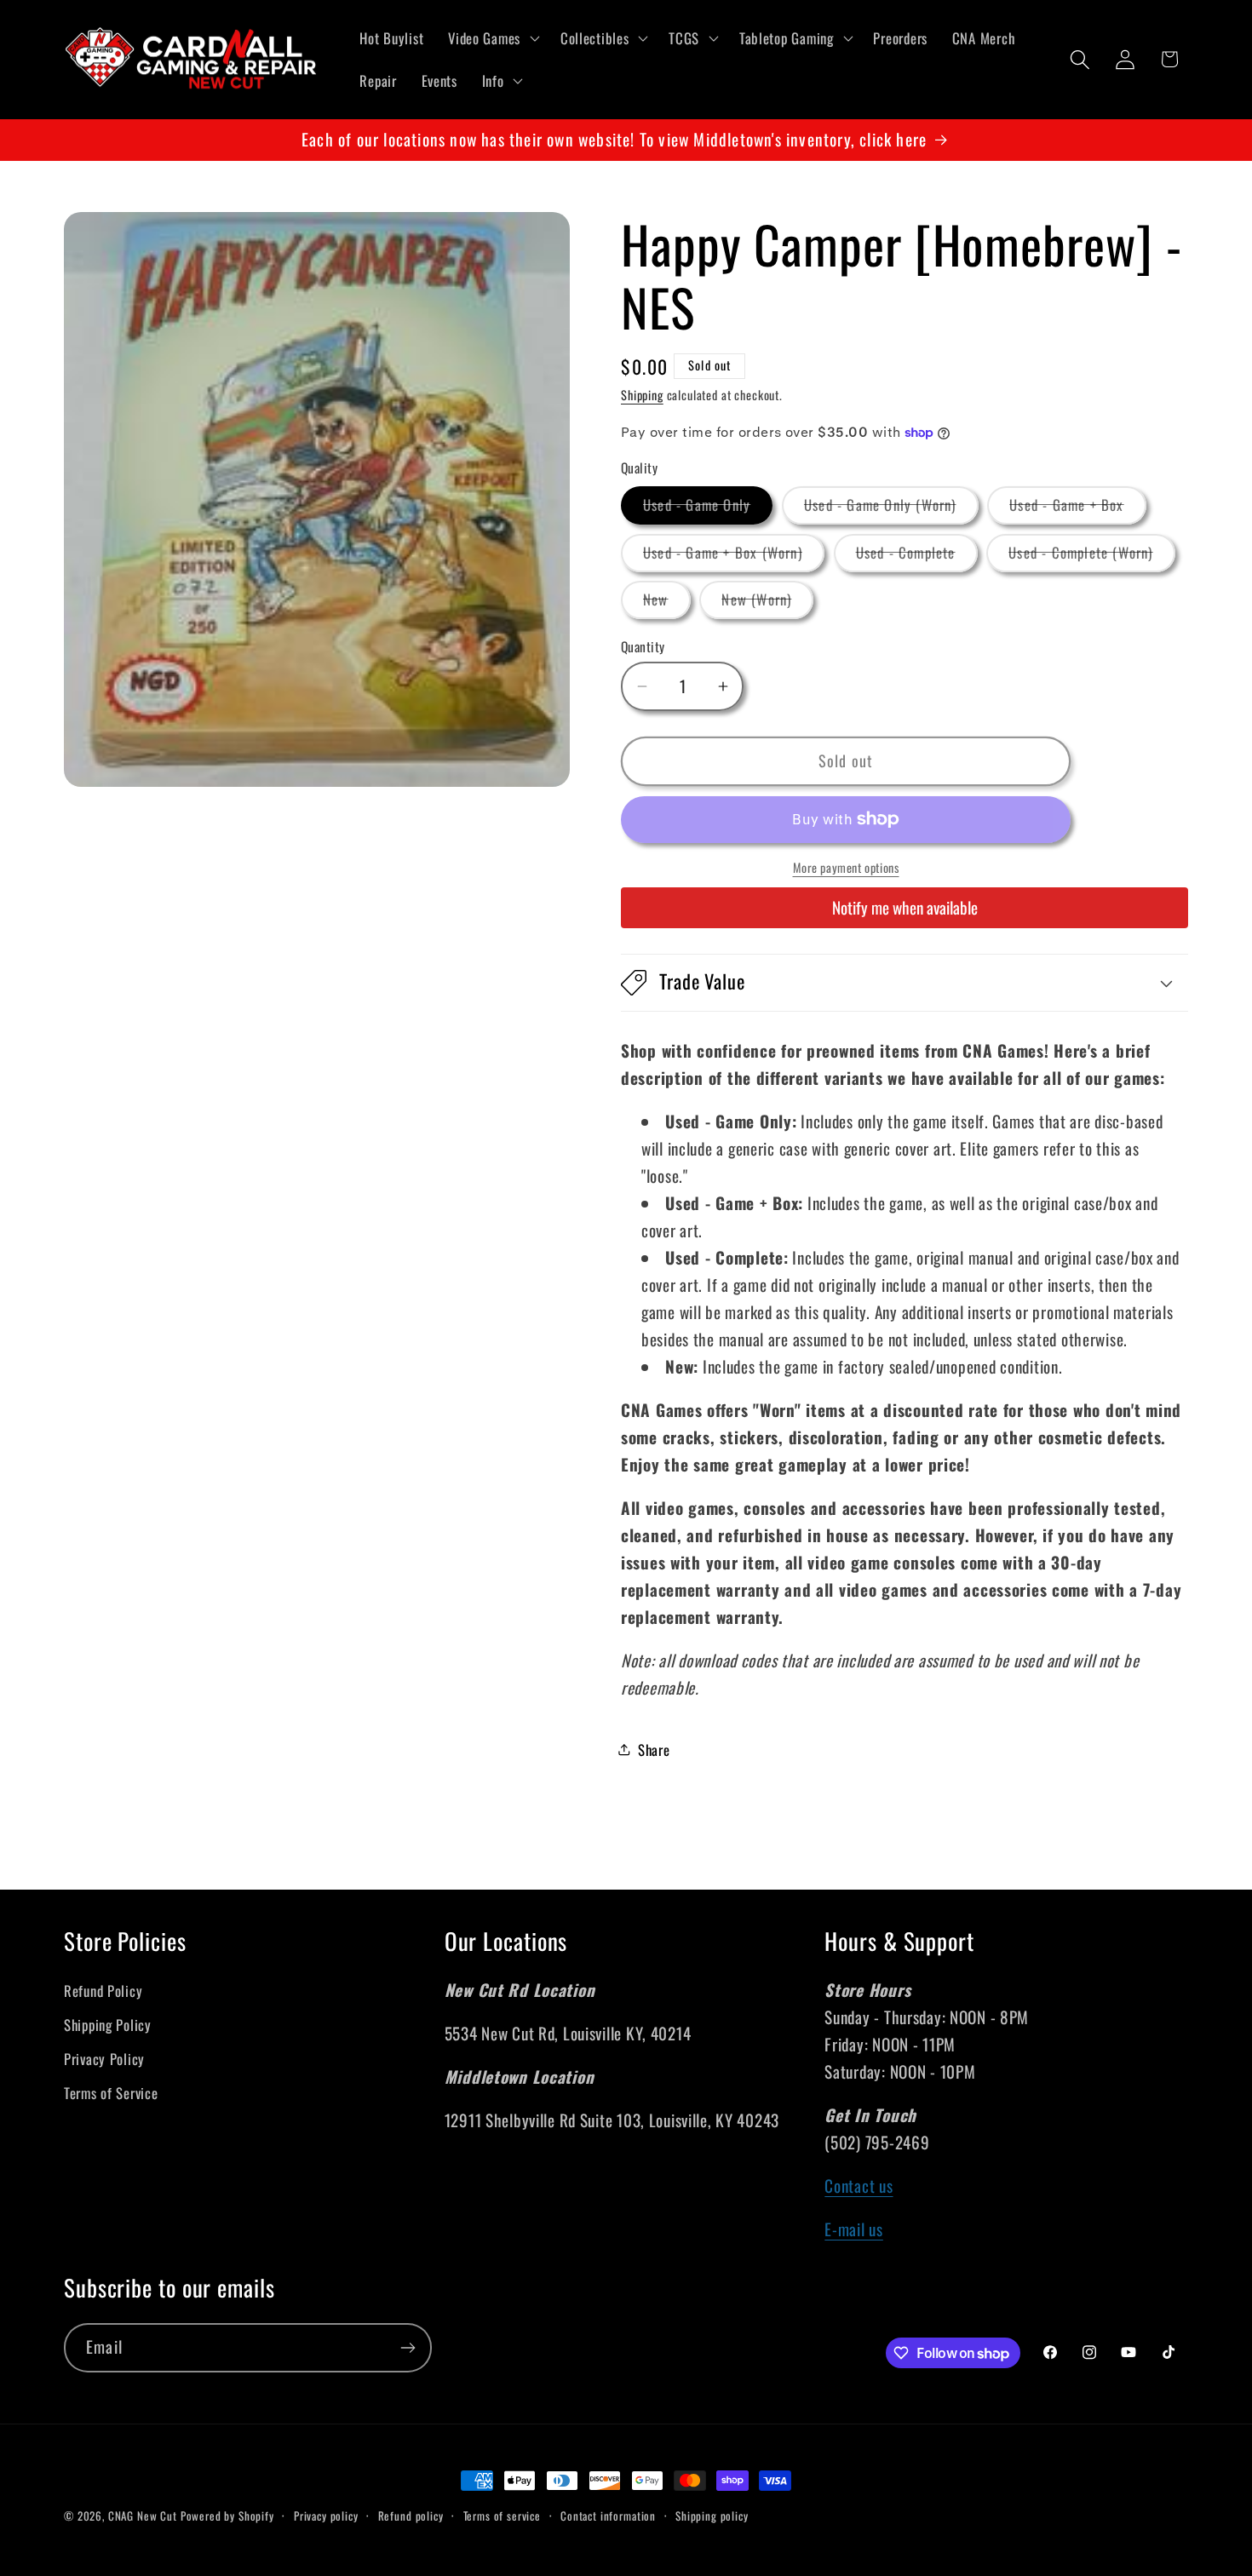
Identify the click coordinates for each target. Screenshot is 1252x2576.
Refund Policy (103, 1991)
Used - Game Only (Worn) (891, 509)
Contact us (859, 2186)
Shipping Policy (108, 2025)
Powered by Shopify (227, 2516)
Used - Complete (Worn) (1091, 557)
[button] (492, 38)
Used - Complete (917, 557)
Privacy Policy (104, 2059)
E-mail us (853, 2229)
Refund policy (411, 2516)
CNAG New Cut (143, 2516)
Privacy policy (326, 2516)
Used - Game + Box (1077, 509)
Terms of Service (111, 2092)
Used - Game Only (708, 509)
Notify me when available (905, 907)
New (667, 603)
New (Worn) (767, 603)
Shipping (642, 395)
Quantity (643, 646)
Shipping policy (712, 2516)
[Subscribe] (408, 2348)
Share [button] (654, 1750)
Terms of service (502, 2516)
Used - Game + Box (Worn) (734, 557)
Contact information (608, 2516)
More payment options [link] (846, 868)
